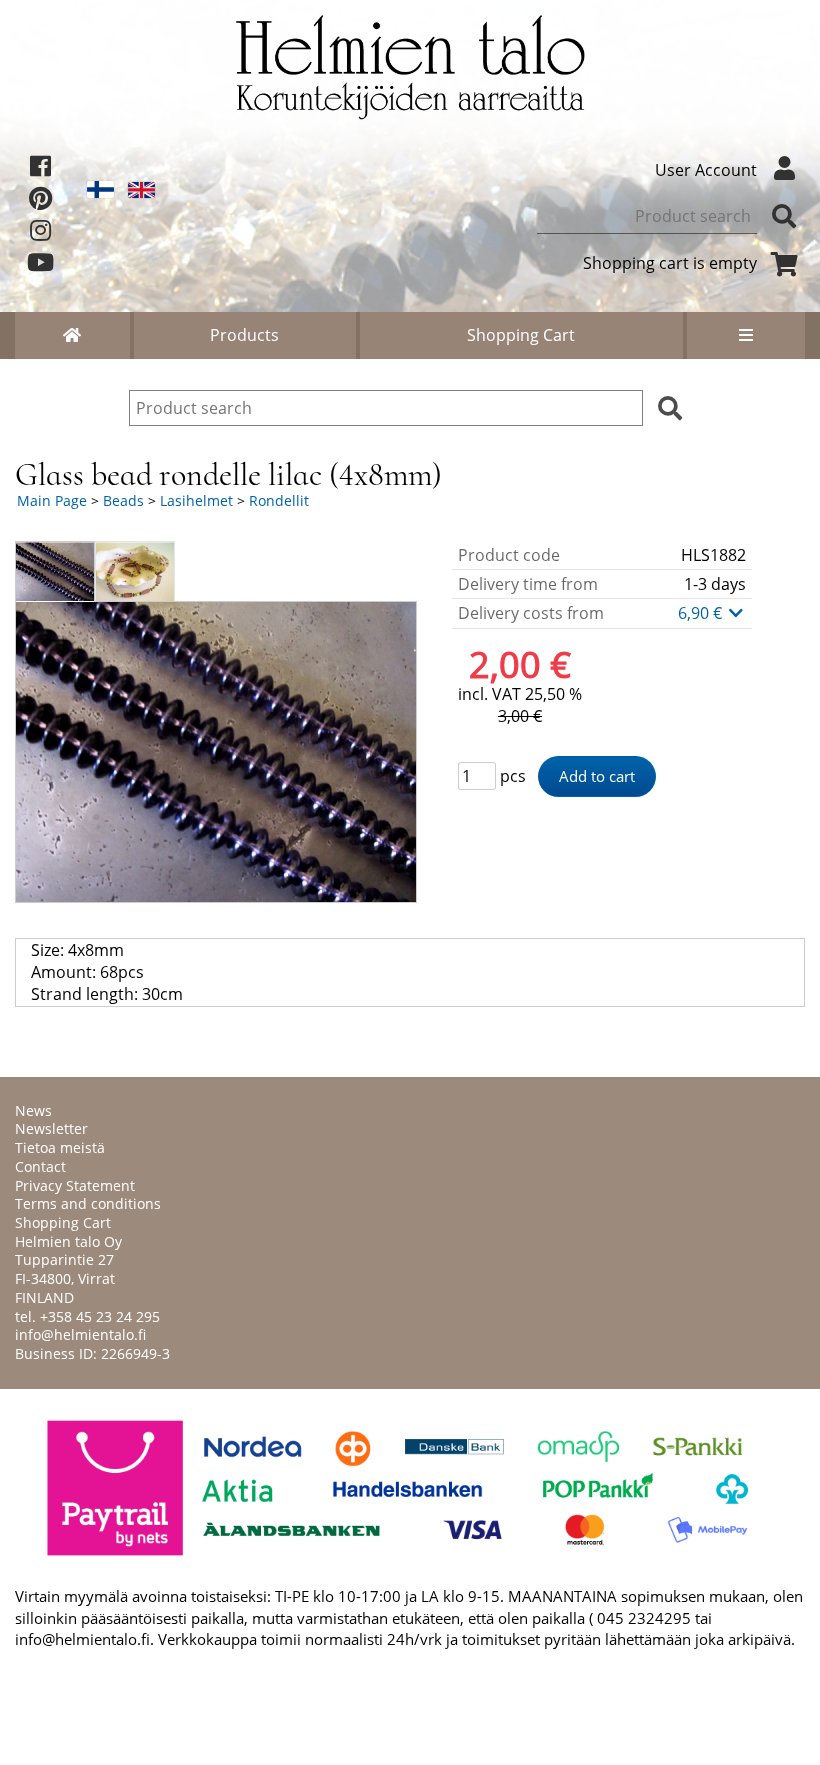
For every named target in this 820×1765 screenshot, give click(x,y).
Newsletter (51, 1128)
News (33, 1110)
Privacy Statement (75, 1185)
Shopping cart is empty (670, 263)
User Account (706, 170)
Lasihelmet (196, 500)
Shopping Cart (521, 335)
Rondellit (279, 500)
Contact (40, 1166)
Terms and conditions (88, 1203)
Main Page (52, 500)
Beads (123, 500)
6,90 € (702, 613)
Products (244, 335)
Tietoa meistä (60, 1147)
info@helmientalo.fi (80, 1334)
